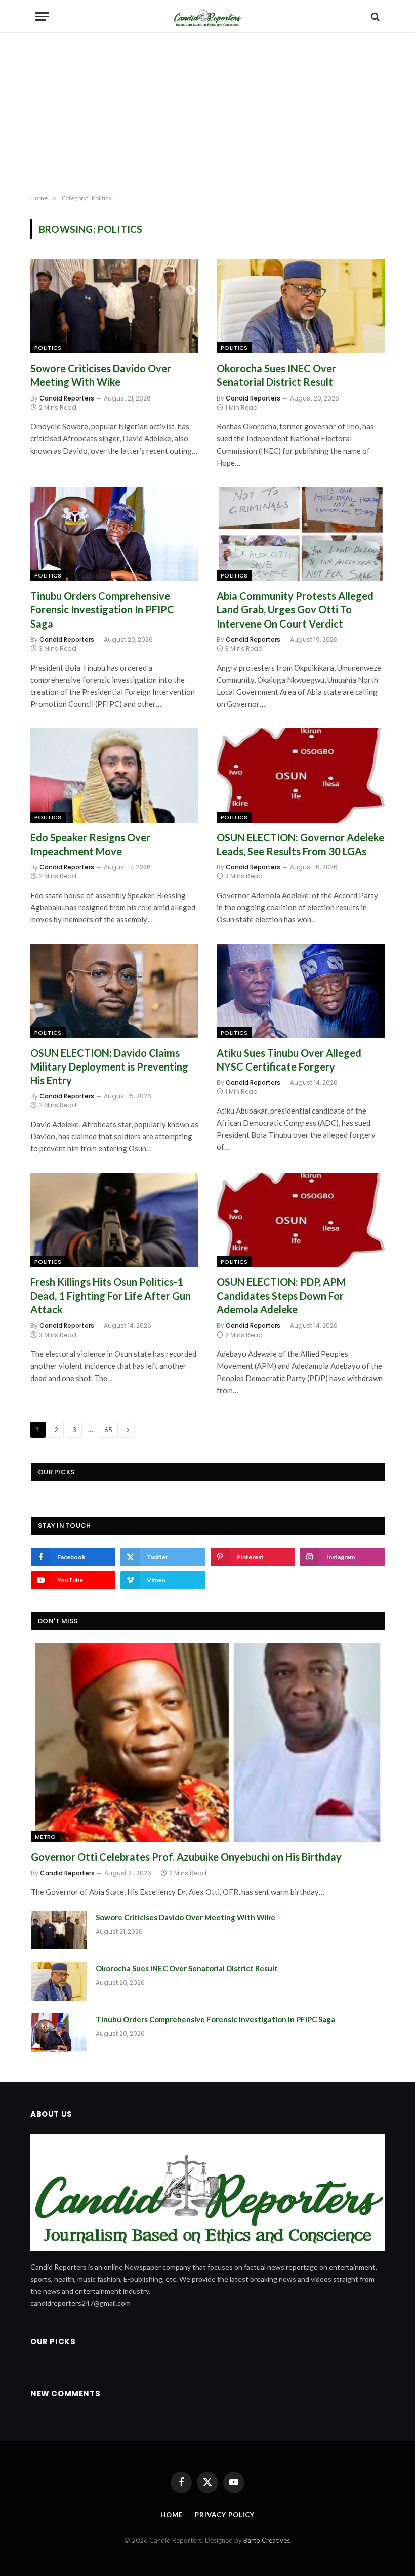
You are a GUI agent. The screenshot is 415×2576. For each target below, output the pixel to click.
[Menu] (42, 16)
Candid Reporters (67, 398)
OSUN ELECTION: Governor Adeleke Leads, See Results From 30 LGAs (300, 844)
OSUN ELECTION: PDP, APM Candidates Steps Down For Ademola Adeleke (281, 1296)
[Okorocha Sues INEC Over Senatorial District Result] (301, 306)
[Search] (374, 16)
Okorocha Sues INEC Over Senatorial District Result (276, 375)
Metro (46, 1837)
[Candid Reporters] (207, 16)
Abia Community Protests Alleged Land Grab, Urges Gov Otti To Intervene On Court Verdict (295, 609)
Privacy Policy (225, 2515)
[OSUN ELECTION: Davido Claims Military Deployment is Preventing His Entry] (114, 991)
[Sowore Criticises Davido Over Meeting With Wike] (114, 306)
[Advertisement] (207, 114)
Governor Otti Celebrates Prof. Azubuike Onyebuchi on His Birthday (186, 1857)
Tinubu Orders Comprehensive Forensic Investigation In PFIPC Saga (102, 609)
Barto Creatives (267, 2540)
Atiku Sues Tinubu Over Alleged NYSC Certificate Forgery (289, 1060)
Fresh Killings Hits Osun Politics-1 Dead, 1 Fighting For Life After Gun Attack (111, 1296)
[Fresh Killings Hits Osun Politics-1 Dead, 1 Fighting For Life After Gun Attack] (114, 1220)
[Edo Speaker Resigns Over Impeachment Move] (114, 775)
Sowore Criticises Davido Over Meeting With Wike (101, 375)
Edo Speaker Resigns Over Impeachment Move (90, 844)
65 (108, 1430)
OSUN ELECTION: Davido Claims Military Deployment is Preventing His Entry (109, 1067)
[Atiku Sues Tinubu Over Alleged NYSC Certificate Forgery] (301, 991)
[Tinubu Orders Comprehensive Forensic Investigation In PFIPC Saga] (114, 534)
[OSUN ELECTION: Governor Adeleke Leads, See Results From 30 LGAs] (301, 775)
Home (172, 2515)
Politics (48, 348)
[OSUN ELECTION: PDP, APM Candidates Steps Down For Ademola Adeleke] (301, 1220)
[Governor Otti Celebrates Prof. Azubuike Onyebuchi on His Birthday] (208, 1742)
